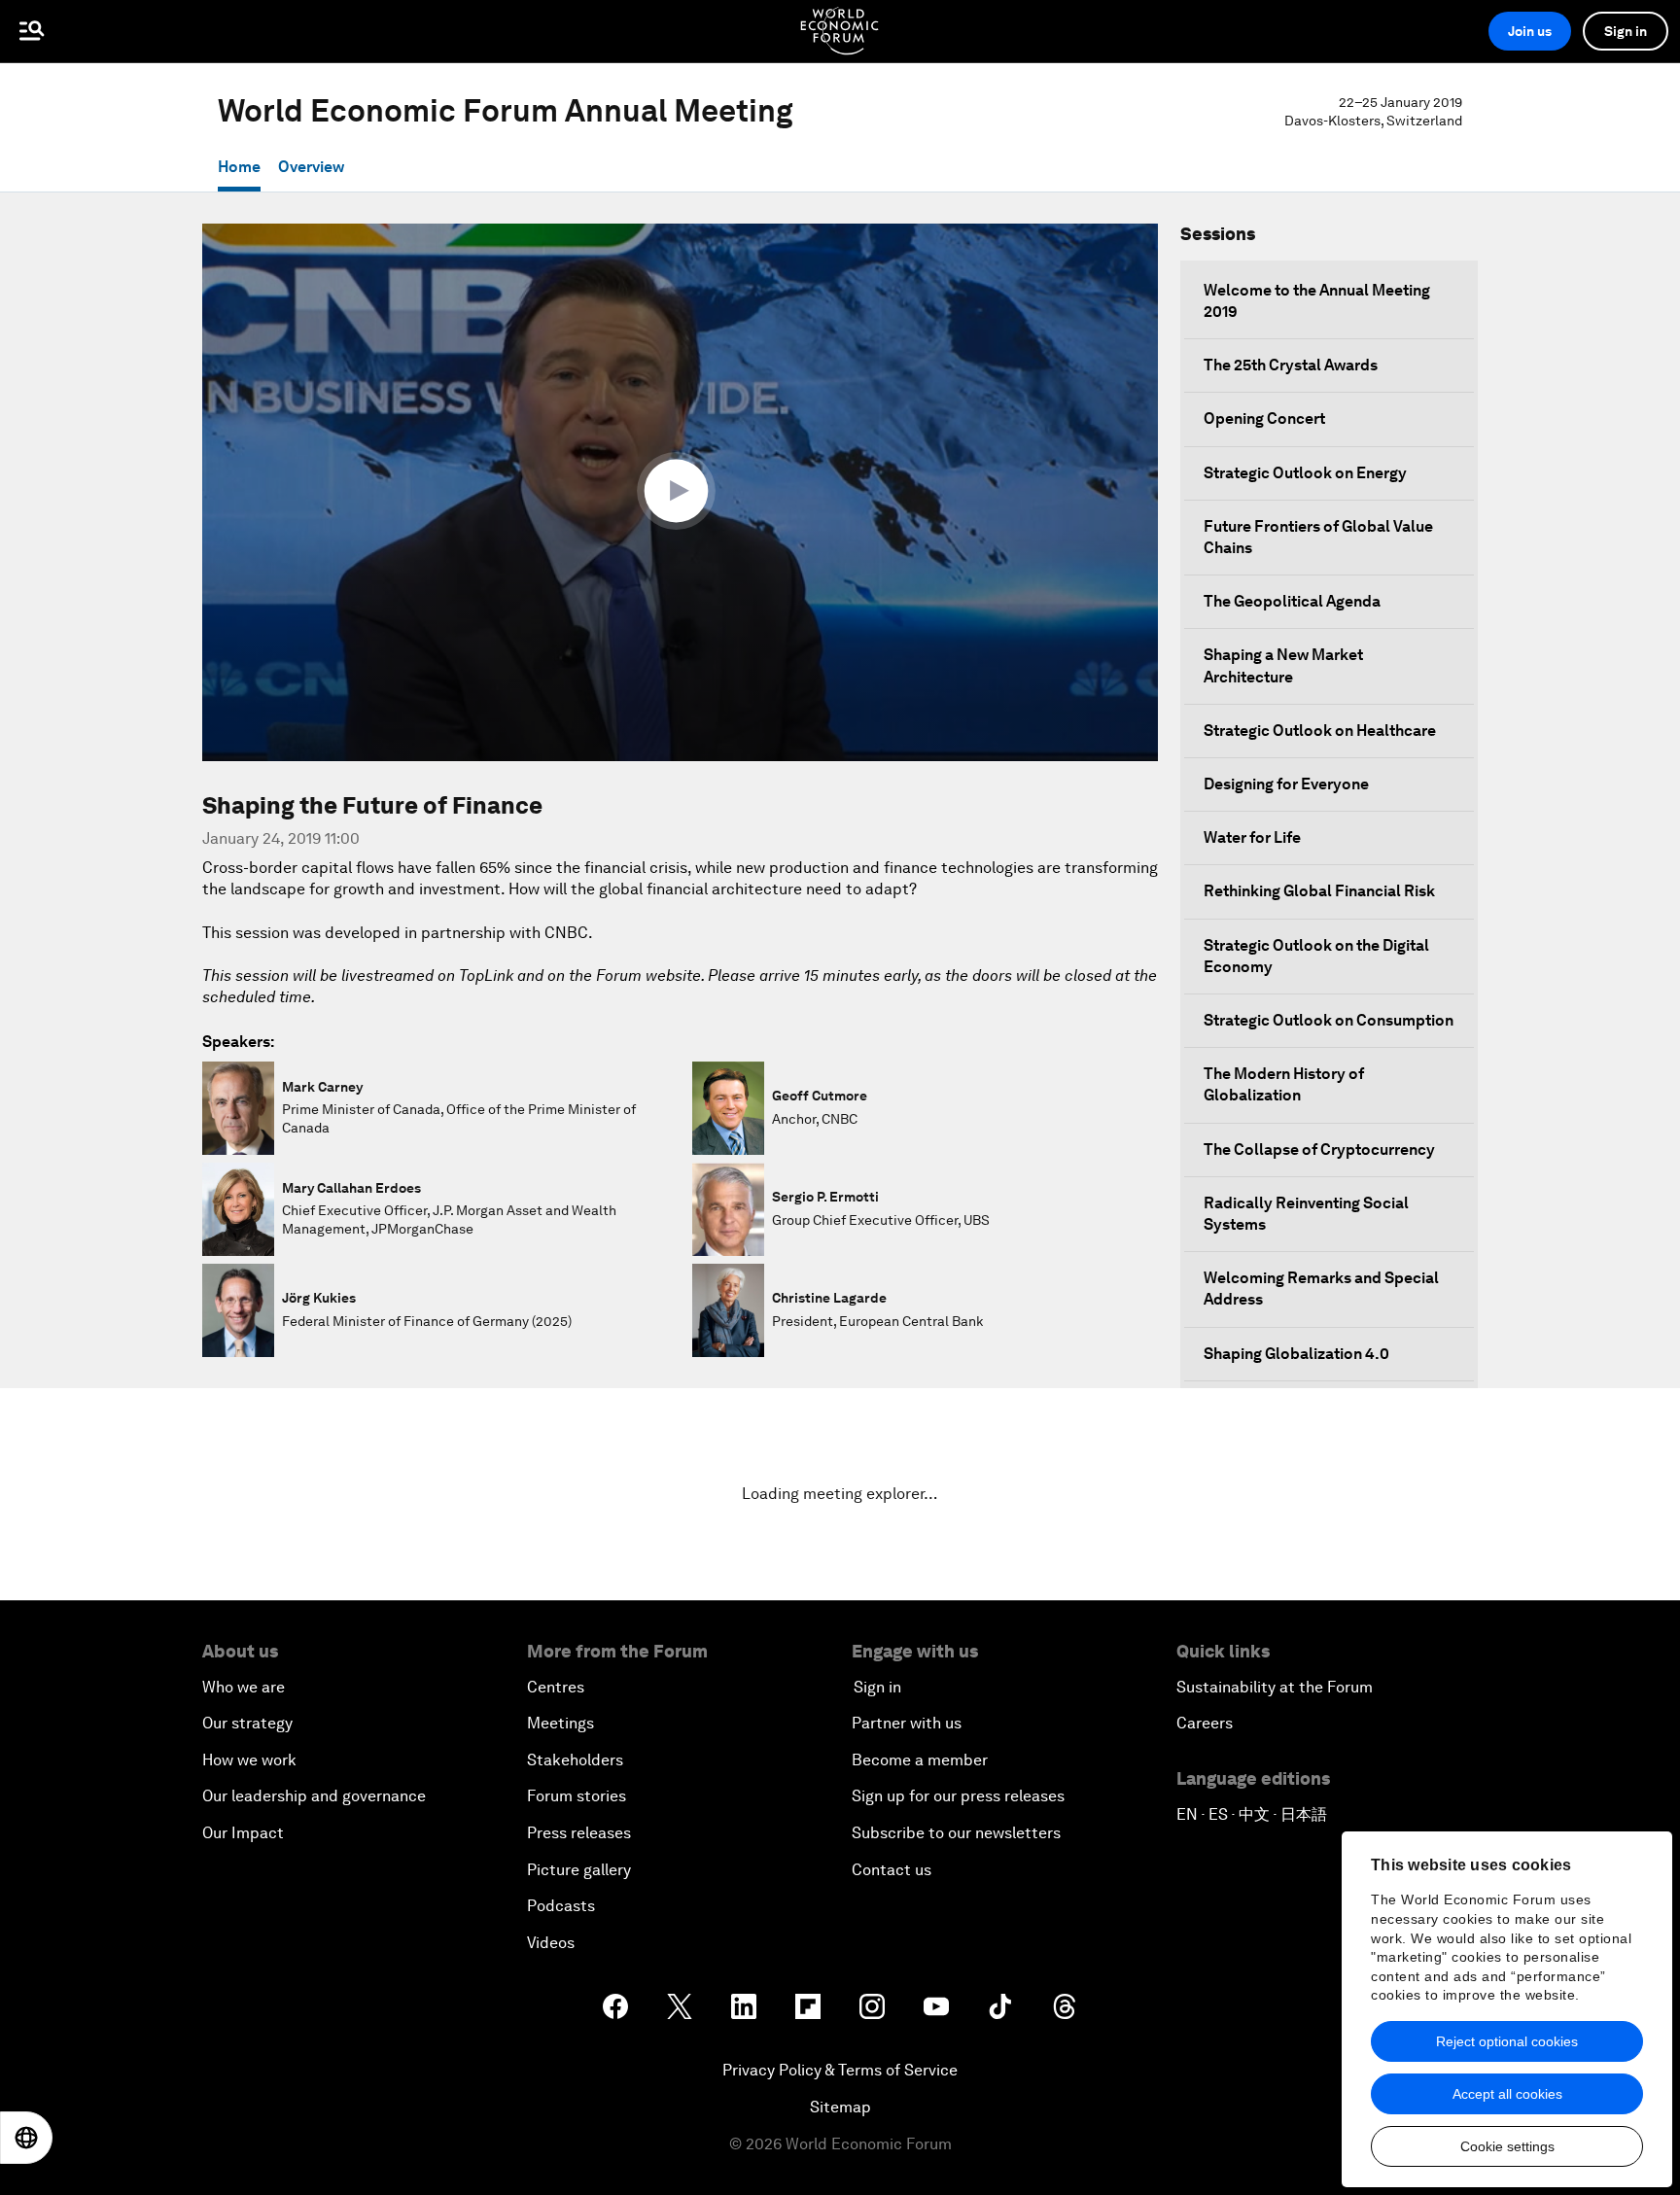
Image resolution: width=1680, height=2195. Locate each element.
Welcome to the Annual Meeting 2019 (1317, 301)
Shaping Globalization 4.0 (1296, 1354)
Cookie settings (1507, 2146)
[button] (681, 491)
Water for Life (1252, 837)
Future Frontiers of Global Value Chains (1318, 537)
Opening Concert (1264, 418)
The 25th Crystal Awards (1291, 365)
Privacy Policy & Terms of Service (840, 2070)
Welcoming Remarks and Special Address (1321, 1289)
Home (239, 167)
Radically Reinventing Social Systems (1306, 1214)
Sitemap (840, 2107)
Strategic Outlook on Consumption (1329, 1020)
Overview (311, 167)
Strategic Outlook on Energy (1305, 473)
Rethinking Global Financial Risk (1319, 891)
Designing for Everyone (1286, 784)
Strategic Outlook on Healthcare (1320, 731)
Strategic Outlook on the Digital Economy (1316, 956)
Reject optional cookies (1507, 2041)
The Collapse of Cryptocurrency (1319, 1150)
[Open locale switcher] (26, 2138)
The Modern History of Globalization (1284, 1084)
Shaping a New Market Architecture (1283, 665)
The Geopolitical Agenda (1292, 601)
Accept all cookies (1507, 2094)
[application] (680, 492)
